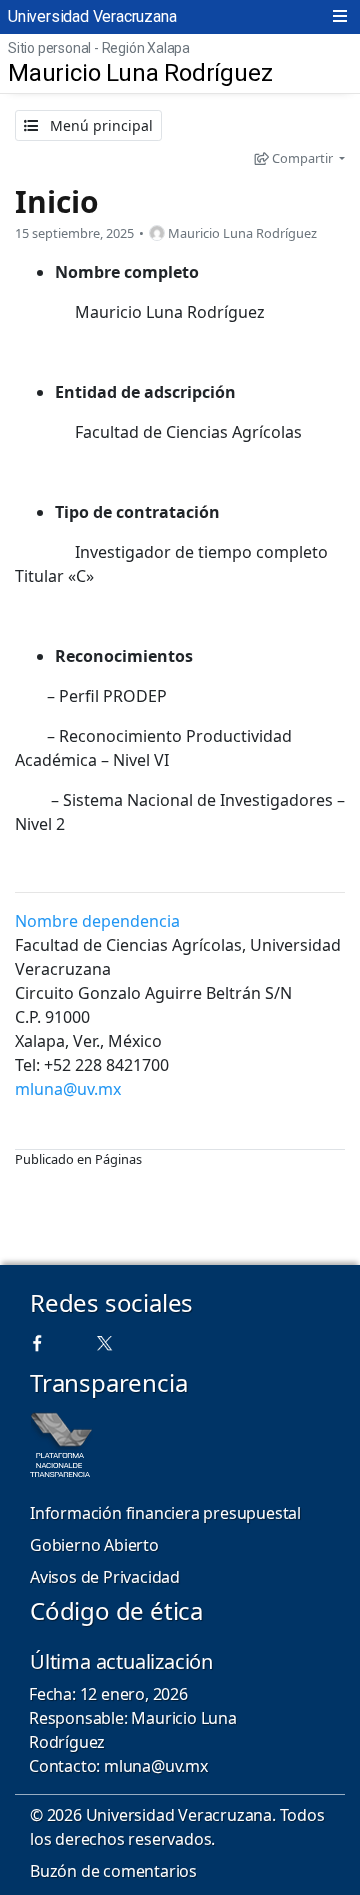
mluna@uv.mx (68, 1089)
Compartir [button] (302, 158)
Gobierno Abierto (94, 1545)
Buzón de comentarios (113, 1871)
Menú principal (99, 125)
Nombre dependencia (97, 921)
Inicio (57, 201)
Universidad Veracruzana (92, 16)
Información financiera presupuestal (165, 1513)
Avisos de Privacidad (105, 1577)
